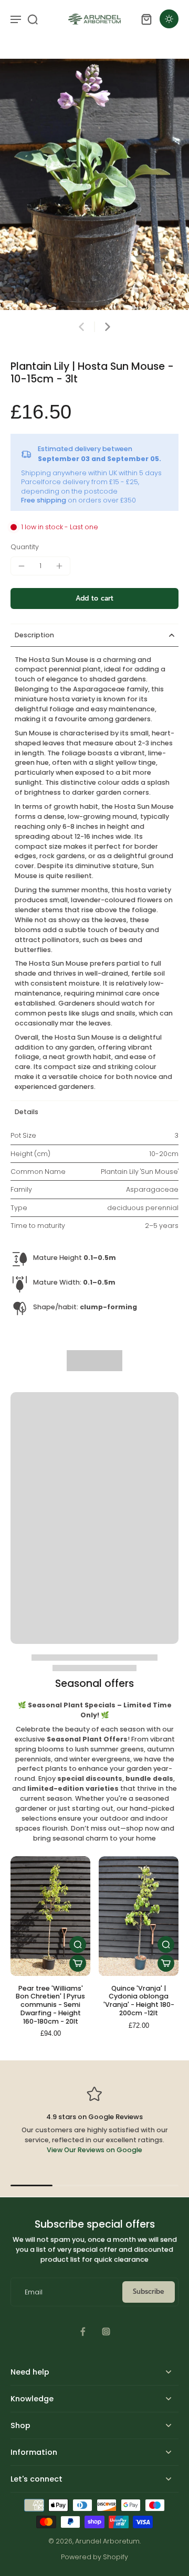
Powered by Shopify (94, 2557)
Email (34, 2292)
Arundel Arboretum (107, 2541)
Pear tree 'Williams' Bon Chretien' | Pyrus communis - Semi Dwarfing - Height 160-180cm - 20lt (50, 2005)
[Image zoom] (94, 184)
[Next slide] (108, 327)
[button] (94, 599)
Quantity (25, 547)
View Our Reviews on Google (94, 2150)
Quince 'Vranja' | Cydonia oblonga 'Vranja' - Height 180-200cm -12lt (139, 2001)
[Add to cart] (78, 1963)
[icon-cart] (146, 19)
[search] (33, 19)
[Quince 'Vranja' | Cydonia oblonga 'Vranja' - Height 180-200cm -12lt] (139, 1916)
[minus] (22, 566)
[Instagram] (106, 2332)
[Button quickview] (78, 1944)
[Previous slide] (81, 327)
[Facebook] (83, 2332)
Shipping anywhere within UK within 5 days (91, 473)
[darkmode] (169, 19)
